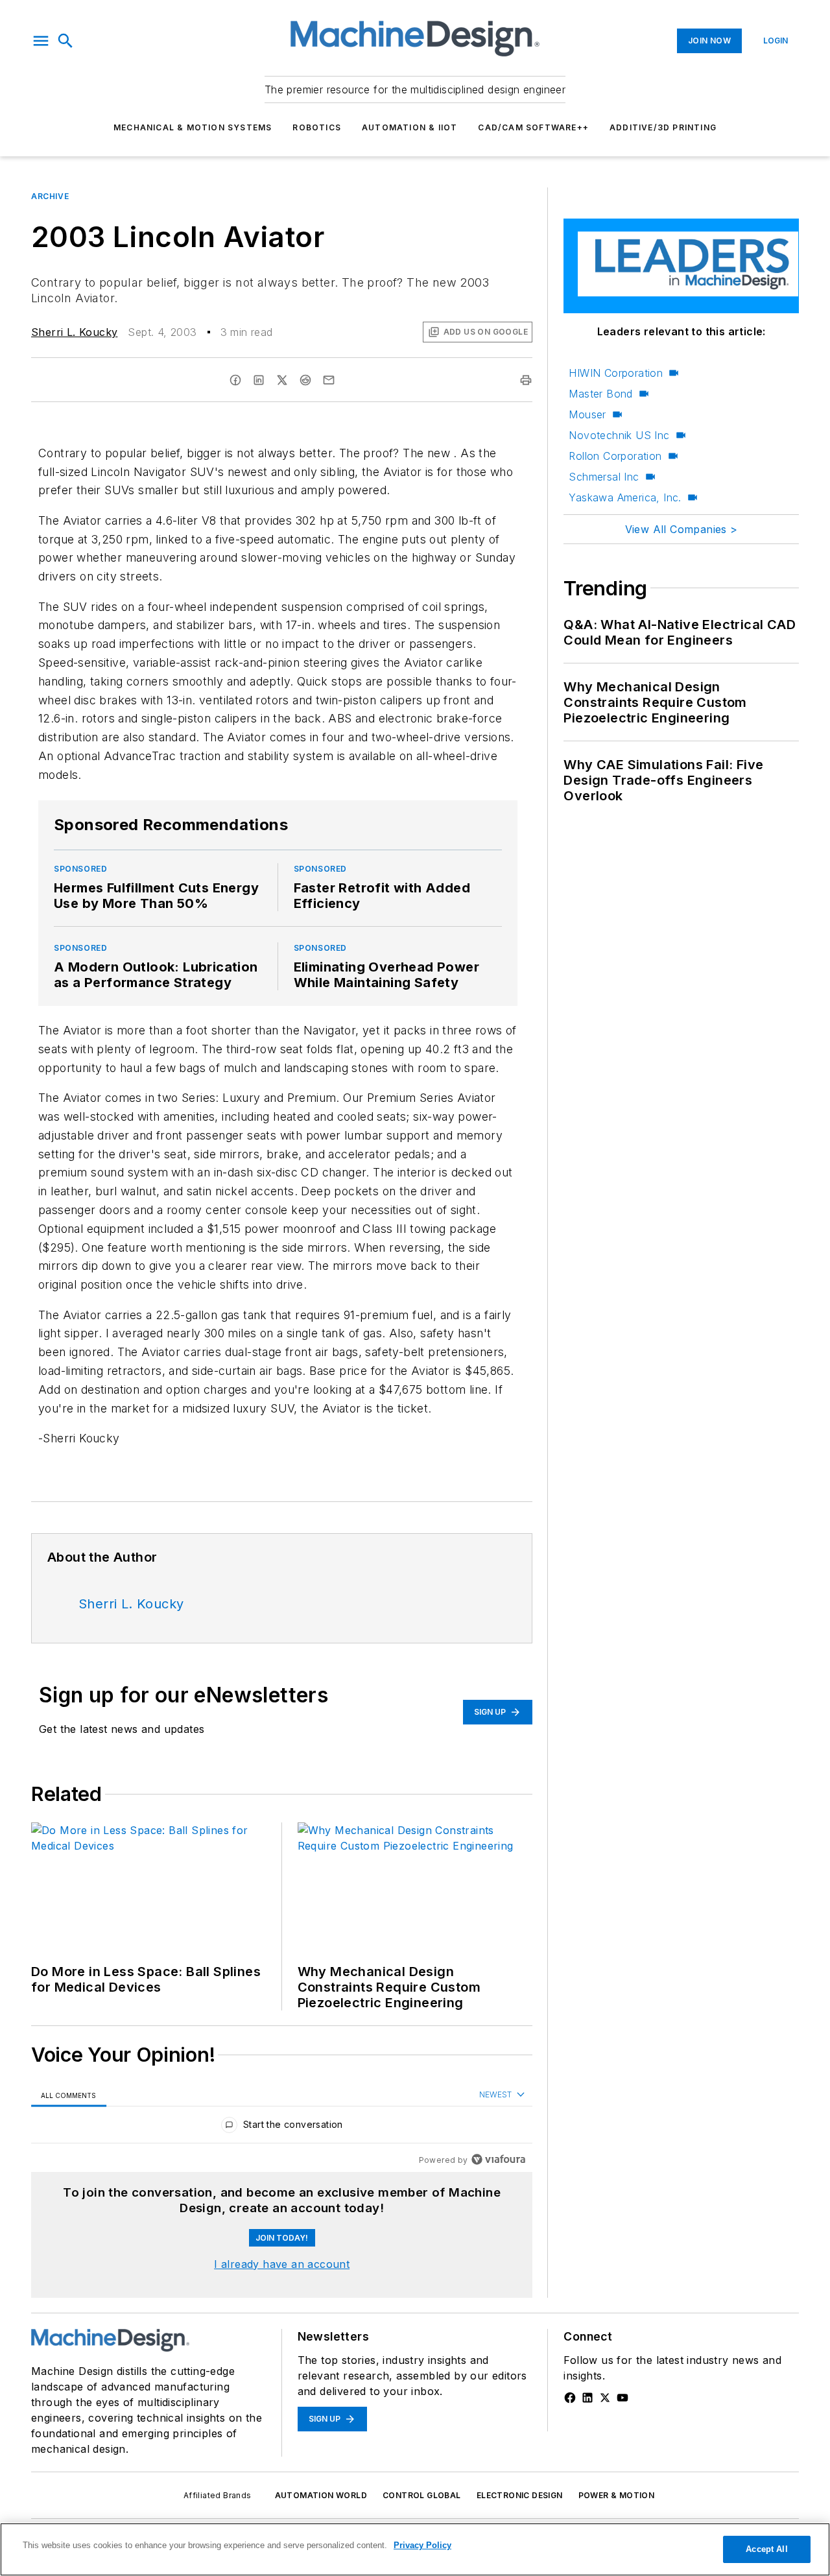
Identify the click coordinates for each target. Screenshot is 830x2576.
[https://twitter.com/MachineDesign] (605, 2398)
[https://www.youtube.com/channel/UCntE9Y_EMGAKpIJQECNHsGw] (622, 2398)
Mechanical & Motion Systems (193, 127)
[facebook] (235, 380)
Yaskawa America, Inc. (625, 497)
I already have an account (282, 2264)
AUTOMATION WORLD (321, 2495)
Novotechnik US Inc (619, 435)
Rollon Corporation (615, 456)
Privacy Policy (422, 2545)
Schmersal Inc (604, 477)
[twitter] (282, 380)
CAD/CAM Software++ (533, 127)
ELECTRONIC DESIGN (520, 2495)
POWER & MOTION (617, 2495)
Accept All (766, 2549)
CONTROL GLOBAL (422, 2495)
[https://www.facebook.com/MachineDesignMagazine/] (570, 2398)
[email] (329, 380)
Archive (50, 196)
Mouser (587, 414)
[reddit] (305, 380)
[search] (65, 41)
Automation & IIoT (409, 127)
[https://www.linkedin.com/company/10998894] (587, 2398)
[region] (282, 2128)
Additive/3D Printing (663, 127)
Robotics (317, 127)
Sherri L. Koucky (74, 332)
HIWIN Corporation (616, 373)
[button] (41, 41)
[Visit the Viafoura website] (498, 2159)
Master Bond (600, 394)
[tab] (69, 2095)
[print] (526, 380)
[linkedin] (259, 380)
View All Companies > (682, 529)
